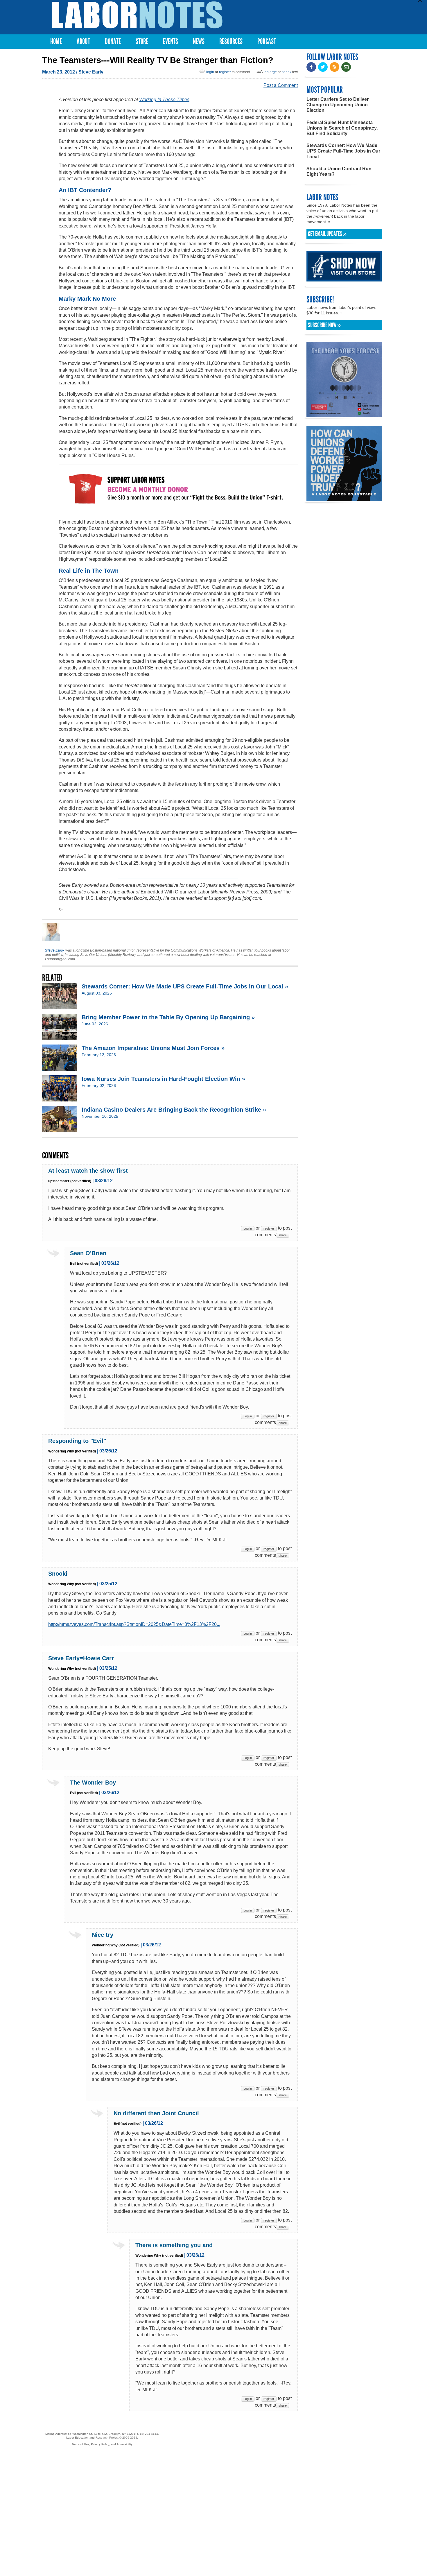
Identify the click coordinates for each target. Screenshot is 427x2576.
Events (171, 41)
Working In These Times (164, 100)
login (210, 72)
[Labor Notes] (137, 15)
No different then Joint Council (156, 2113)
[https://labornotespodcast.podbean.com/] (344, 414)
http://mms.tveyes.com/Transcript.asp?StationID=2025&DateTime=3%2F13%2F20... (134, 1624)
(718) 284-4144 (148, 2434)
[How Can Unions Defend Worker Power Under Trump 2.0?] (344, 498)
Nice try (103, 1935)
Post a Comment (281, 85)
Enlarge (271, 72)
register (225, 72)
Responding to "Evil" (77, 1441)
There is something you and (174, 2245)
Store (142, 41)
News (199, 41)
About (83, 41)
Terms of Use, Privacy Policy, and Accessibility (102, 2444)
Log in (248, 1228)
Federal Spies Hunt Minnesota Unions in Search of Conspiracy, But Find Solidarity (342, 128)
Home (56, 41)
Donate (113, 41)
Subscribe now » (324, 325)
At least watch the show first (88, 1171)
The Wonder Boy (93, 1783)
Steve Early (91, 72)
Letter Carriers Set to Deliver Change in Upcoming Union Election (338, 105)
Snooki (58, 1574)
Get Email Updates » (327, 234)
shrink (287, 72)
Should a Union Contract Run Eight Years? (339, 171)
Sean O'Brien (88, 1253)
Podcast (267, 41)
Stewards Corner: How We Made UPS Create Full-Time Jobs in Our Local (343, 151)
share (283, 1235)
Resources (231, 41)
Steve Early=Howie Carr (81, 1658)
